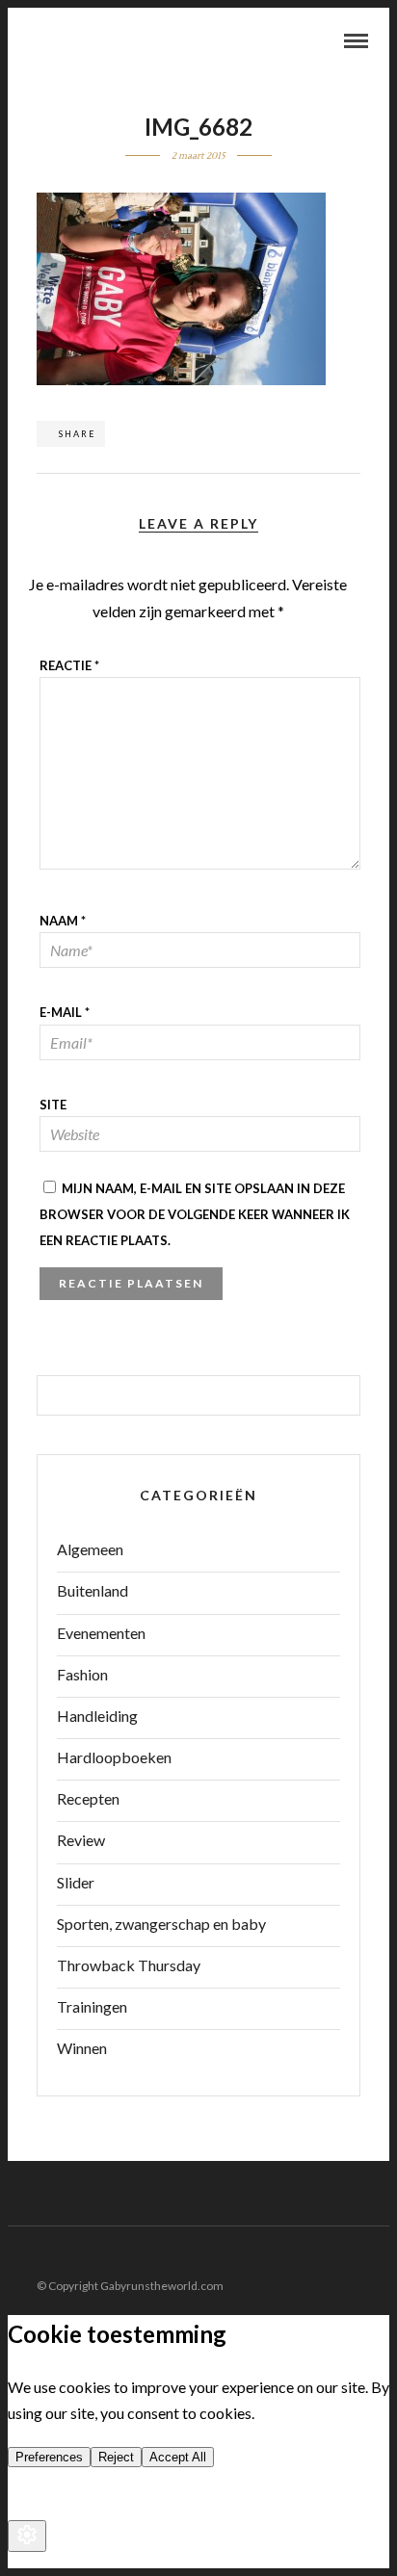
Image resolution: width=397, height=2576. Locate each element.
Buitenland (93, 1590)
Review (81, 1840)
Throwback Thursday (129, 1965)
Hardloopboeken (114, 1757)
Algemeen (90, 1549)
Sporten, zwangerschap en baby (161, 1924)
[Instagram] (377, 2255)
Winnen (82, 2048)
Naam (63, 921)
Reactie (69, 665)
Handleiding (97, 1716)
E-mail (65, 1012)
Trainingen (92, 2006)
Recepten (88, 1798)
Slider (76, 1882)
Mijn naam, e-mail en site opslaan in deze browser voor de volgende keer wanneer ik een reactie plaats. (195, 1214)
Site (53, 1105)
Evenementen (101, 1633)
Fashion (82, 1674)
